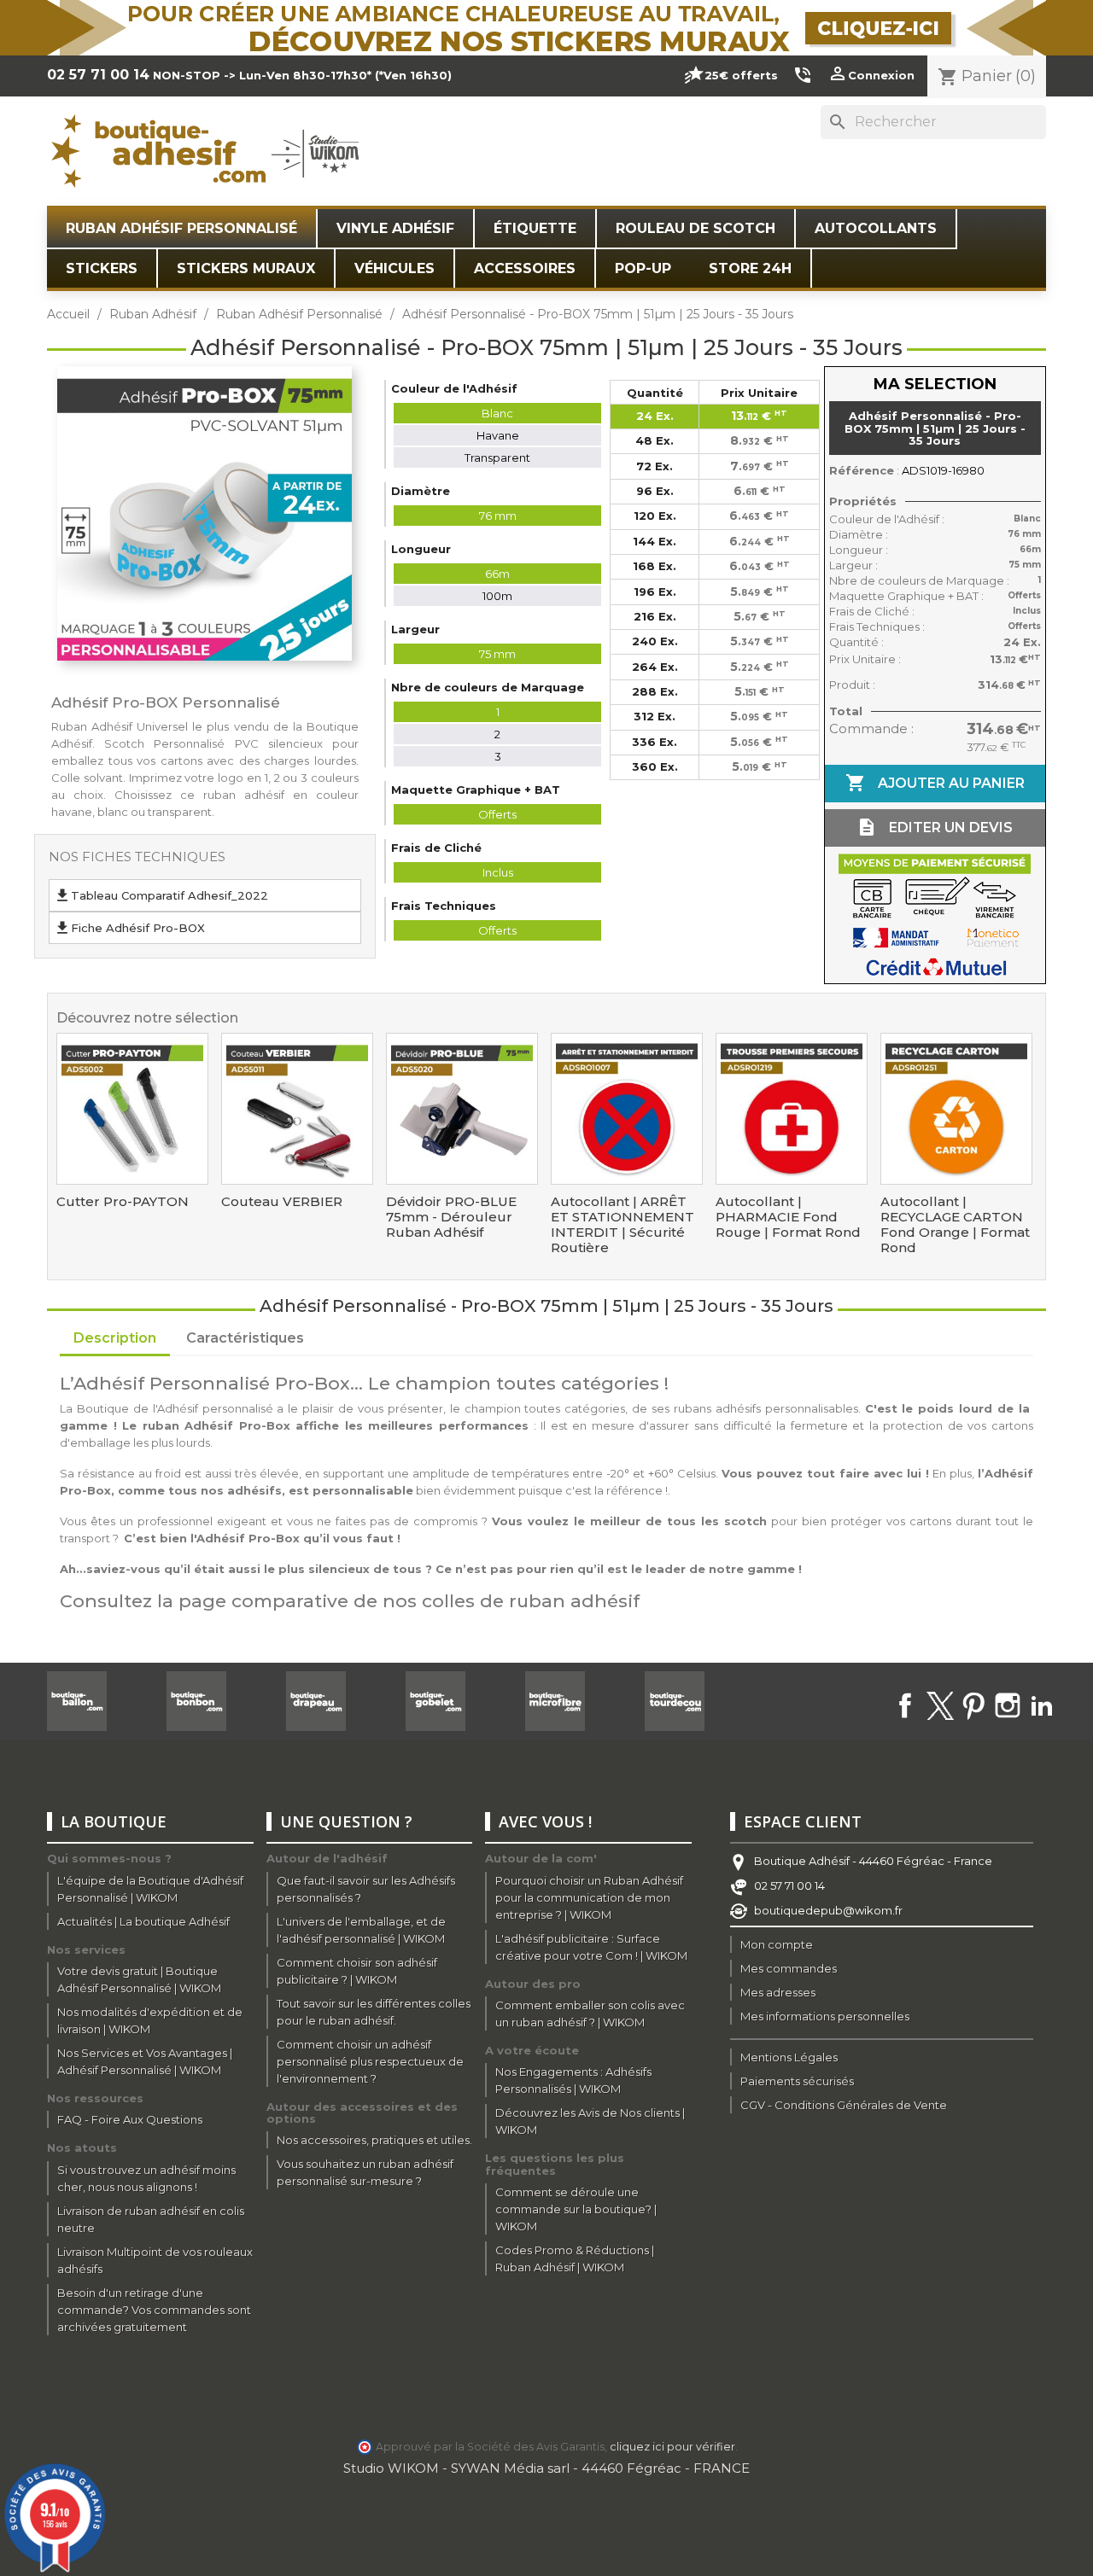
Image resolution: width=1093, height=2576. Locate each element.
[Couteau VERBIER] (297, 1109)
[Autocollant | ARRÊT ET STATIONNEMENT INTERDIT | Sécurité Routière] (627, 1109)
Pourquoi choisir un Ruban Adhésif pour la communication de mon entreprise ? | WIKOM (589, 1897)
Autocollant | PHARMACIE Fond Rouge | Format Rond (788, 1217)
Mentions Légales (789, 2057)
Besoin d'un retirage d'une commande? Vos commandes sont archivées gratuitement (154, 2310)
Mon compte (777, 1944)
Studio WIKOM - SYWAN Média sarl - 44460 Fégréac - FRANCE (546, 2468)
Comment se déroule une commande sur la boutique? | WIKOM (576, 2209)
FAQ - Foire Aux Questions (130, 2119)
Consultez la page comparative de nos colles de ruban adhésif (350, 1601)
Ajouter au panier (935, 783)
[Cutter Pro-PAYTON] (132, 1109)
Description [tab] (115, 1338)
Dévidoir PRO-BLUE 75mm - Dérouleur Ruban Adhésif (451, 1217)
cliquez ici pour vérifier (672, 2447)
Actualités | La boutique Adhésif (143, 1921)
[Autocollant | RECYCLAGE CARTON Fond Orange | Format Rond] (956, 1109)
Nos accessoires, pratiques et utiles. (374, 2140)
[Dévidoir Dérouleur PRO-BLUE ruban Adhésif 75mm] (462, 1109)
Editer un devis (935, 827)
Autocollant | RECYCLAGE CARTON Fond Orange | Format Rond (955, 1225)
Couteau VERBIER (282, 1202)
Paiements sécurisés (797, 2081)
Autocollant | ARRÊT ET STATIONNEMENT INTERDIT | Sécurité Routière (622, 1225)
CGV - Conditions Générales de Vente (844, 2105)
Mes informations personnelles (825, 2016)
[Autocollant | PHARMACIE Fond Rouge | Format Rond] (792, 1109)
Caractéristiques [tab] (245, 1338)
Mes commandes (789, 1968)
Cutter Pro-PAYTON (123, 1202)
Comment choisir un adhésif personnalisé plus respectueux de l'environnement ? (370, 2061)
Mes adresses (778, 1992)
